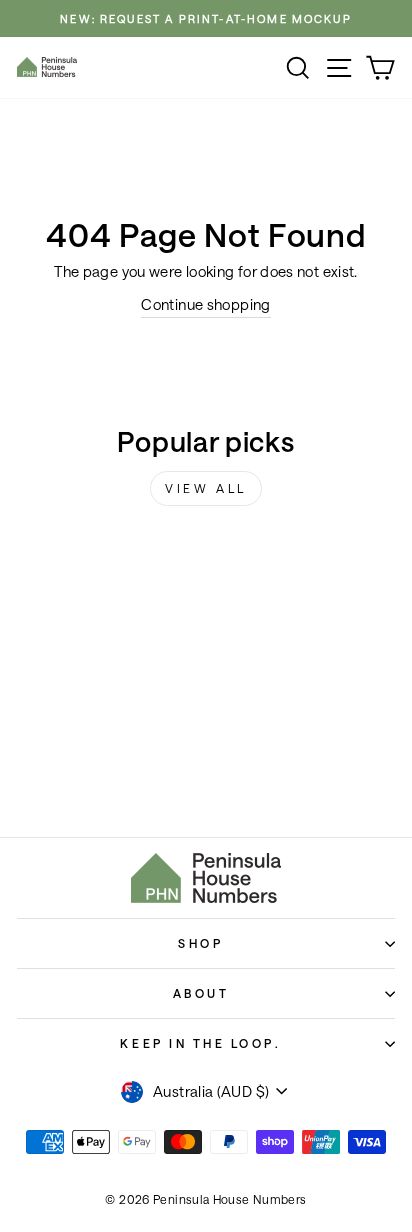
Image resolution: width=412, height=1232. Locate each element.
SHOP (200, 943)
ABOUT (201, 993)
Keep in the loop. (200, 1043)
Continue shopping (205, 304)
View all (206, 488)
